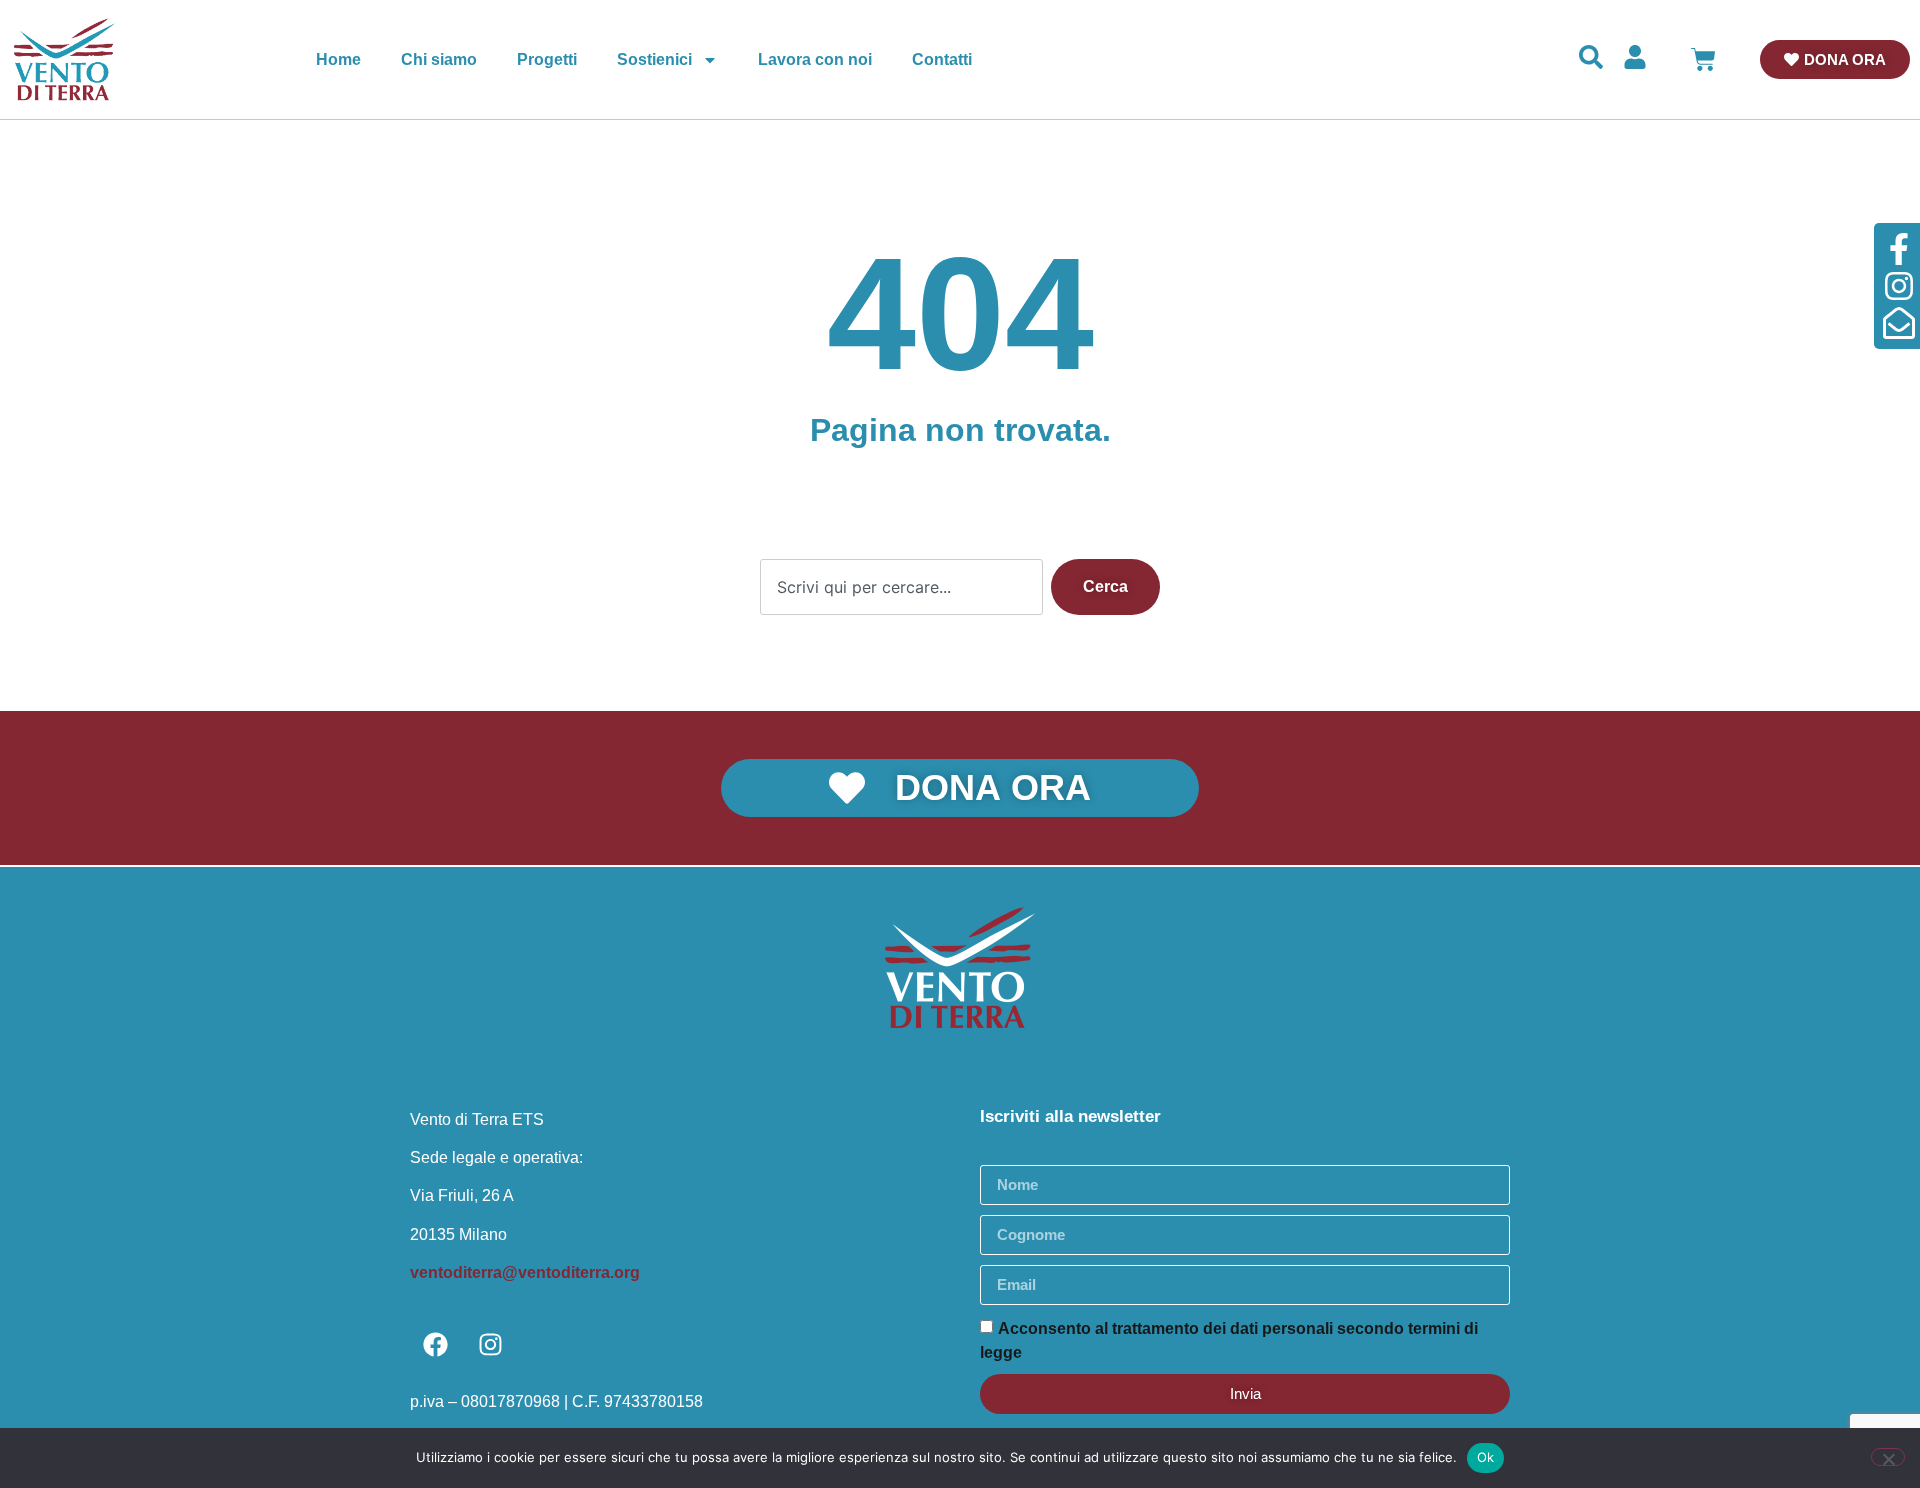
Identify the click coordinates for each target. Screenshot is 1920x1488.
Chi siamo (439, 59)
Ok (1486, 1457)
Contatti (942, 59)
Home (338, 59)
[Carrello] (1703, 59)
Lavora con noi (815, 59)
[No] (1888, 1457)
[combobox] (901, 587)
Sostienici (654, 59)
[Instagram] (490, 1345)
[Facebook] (435, 1345)
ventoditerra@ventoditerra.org (525, 1272)
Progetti (547, 59)
